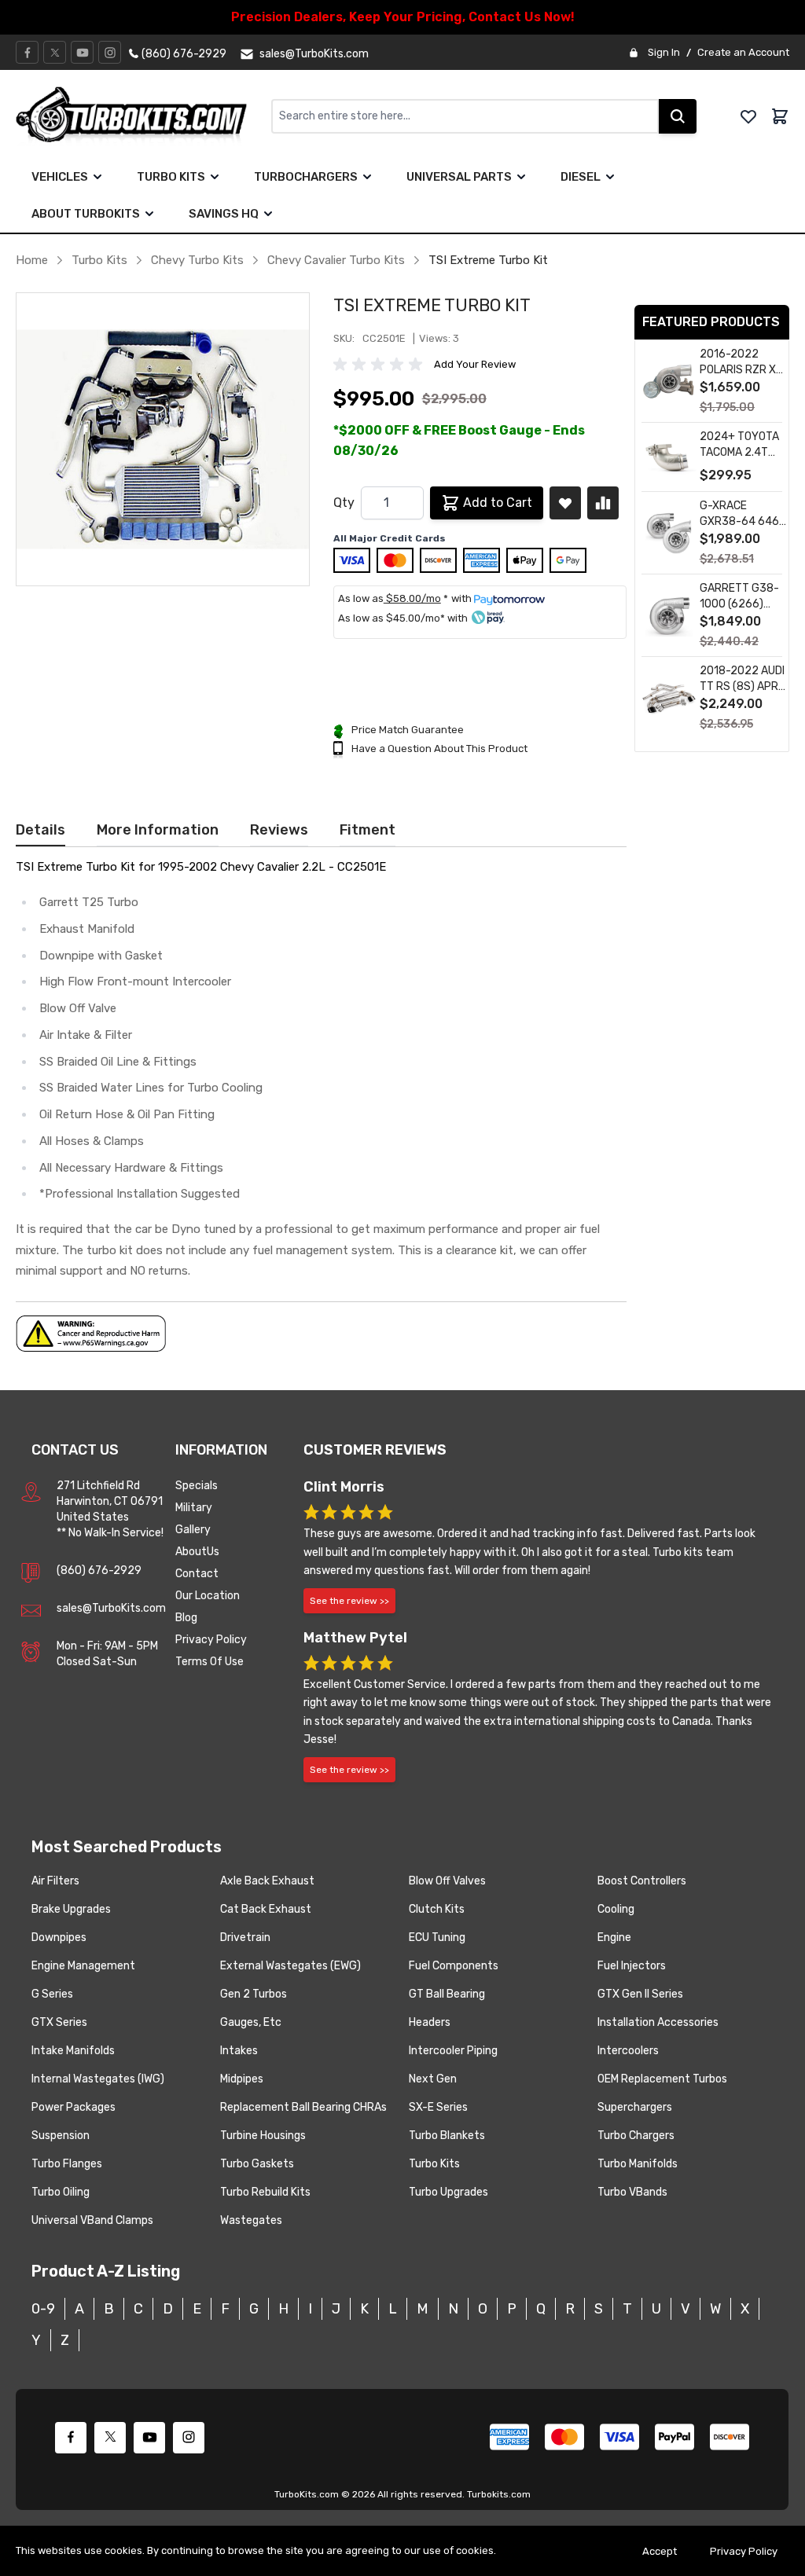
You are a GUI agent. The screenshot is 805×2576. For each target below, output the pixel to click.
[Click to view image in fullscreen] (163, 439)
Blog (186, 1618)
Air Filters (55, 1881)
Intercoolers (628, 2051)
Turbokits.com (499, 2494)
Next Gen (433, 2079)
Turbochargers (306, 177)
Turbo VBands (632, 2192)
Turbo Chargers (636, 2136)
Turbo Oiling (61, 2192)
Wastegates (251, 2220)
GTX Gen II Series (640, 1994)
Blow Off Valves (447, 1881)
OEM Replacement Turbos (662, 2079)
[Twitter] (55, 53)
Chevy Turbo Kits (197, 260)
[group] (380, 365)
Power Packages (74, 2107)
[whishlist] (748, 116)
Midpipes (242, 2079)
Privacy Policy (211, 1640)
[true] (97, 177)
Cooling (616, 1909)
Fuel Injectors (632, 1966)
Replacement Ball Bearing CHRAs (303, 2107)
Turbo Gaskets (257, 2164)
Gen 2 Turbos (254, 1994)
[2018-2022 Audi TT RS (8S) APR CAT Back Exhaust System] (669, 698)
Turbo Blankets (447, 2136)
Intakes (239, 2051)
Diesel (581, 177)
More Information (158, 830)
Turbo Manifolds (638, 2164)
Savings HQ (224, 214)
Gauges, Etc (251, 2022)
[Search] (678, 116)
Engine (614, 1938)
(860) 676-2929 (99, 1571)
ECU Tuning (437, 1938)
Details (40, 830)
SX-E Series (438, 2107)
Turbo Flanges (67, 2164)
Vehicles (60, 177)
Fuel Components (454, 1966)
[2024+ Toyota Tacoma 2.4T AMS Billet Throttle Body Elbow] (669, 458)
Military (194, 1508)
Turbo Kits (171, 177)
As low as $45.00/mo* (391, 618)
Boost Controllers (642, 1881)
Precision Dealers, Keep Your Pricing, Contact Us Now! (403, 17)
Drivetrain (245, 1938)
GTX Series (59, 2022)
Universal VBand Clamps (92, 2220)
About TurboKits (86, 214)
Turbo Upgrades (448, 2192)
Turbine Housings (263, 2136)
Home (32, 260)
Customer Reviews (375, 1450)
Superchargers (635, 2107)
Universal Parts (459, 177)
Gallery (193, 1530)
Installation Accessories (658, 2022)
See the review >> (349, 1601)
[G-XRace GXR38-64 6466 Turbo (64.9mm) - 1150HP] (669, 533)
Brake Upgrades (71, 1909)
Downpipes (59, 1938)
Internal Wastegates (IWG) (98, 2079)
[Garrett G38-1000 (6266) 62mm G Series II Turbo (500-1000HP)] (669, 616)
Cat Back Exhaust (266, 1909)
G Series (52, 1994)
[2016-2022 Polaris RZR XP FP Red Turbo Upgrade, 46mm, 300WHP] (669, 382)
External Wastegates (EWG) (290, 1966)
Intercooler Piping (453, 2051)
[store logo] (143, 116)
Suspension (61, 2136)
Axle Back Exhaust (267, 1881)
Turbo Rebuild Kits (265, 2192)
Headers (430, 2022)
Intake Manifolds (73, 2051)
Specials (197, 1486)
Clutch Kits (437, 1909)
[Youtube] (83, 53)
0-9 (43, 2309)
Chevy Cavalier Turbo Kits (336, 260)
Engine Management (83, 1966)
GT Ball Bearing (447, 1994)
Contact (197, 1574)
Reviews (279, 830)
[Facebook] (28, 53)
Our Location (208, 1596)
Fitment (368, 830)
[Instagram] (110, 53)
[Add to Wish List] (565, 503)
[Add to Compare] (603, 503)
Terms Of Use (210, 1662)
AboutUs (197, 1552)
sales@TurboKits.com (111, 1608)
